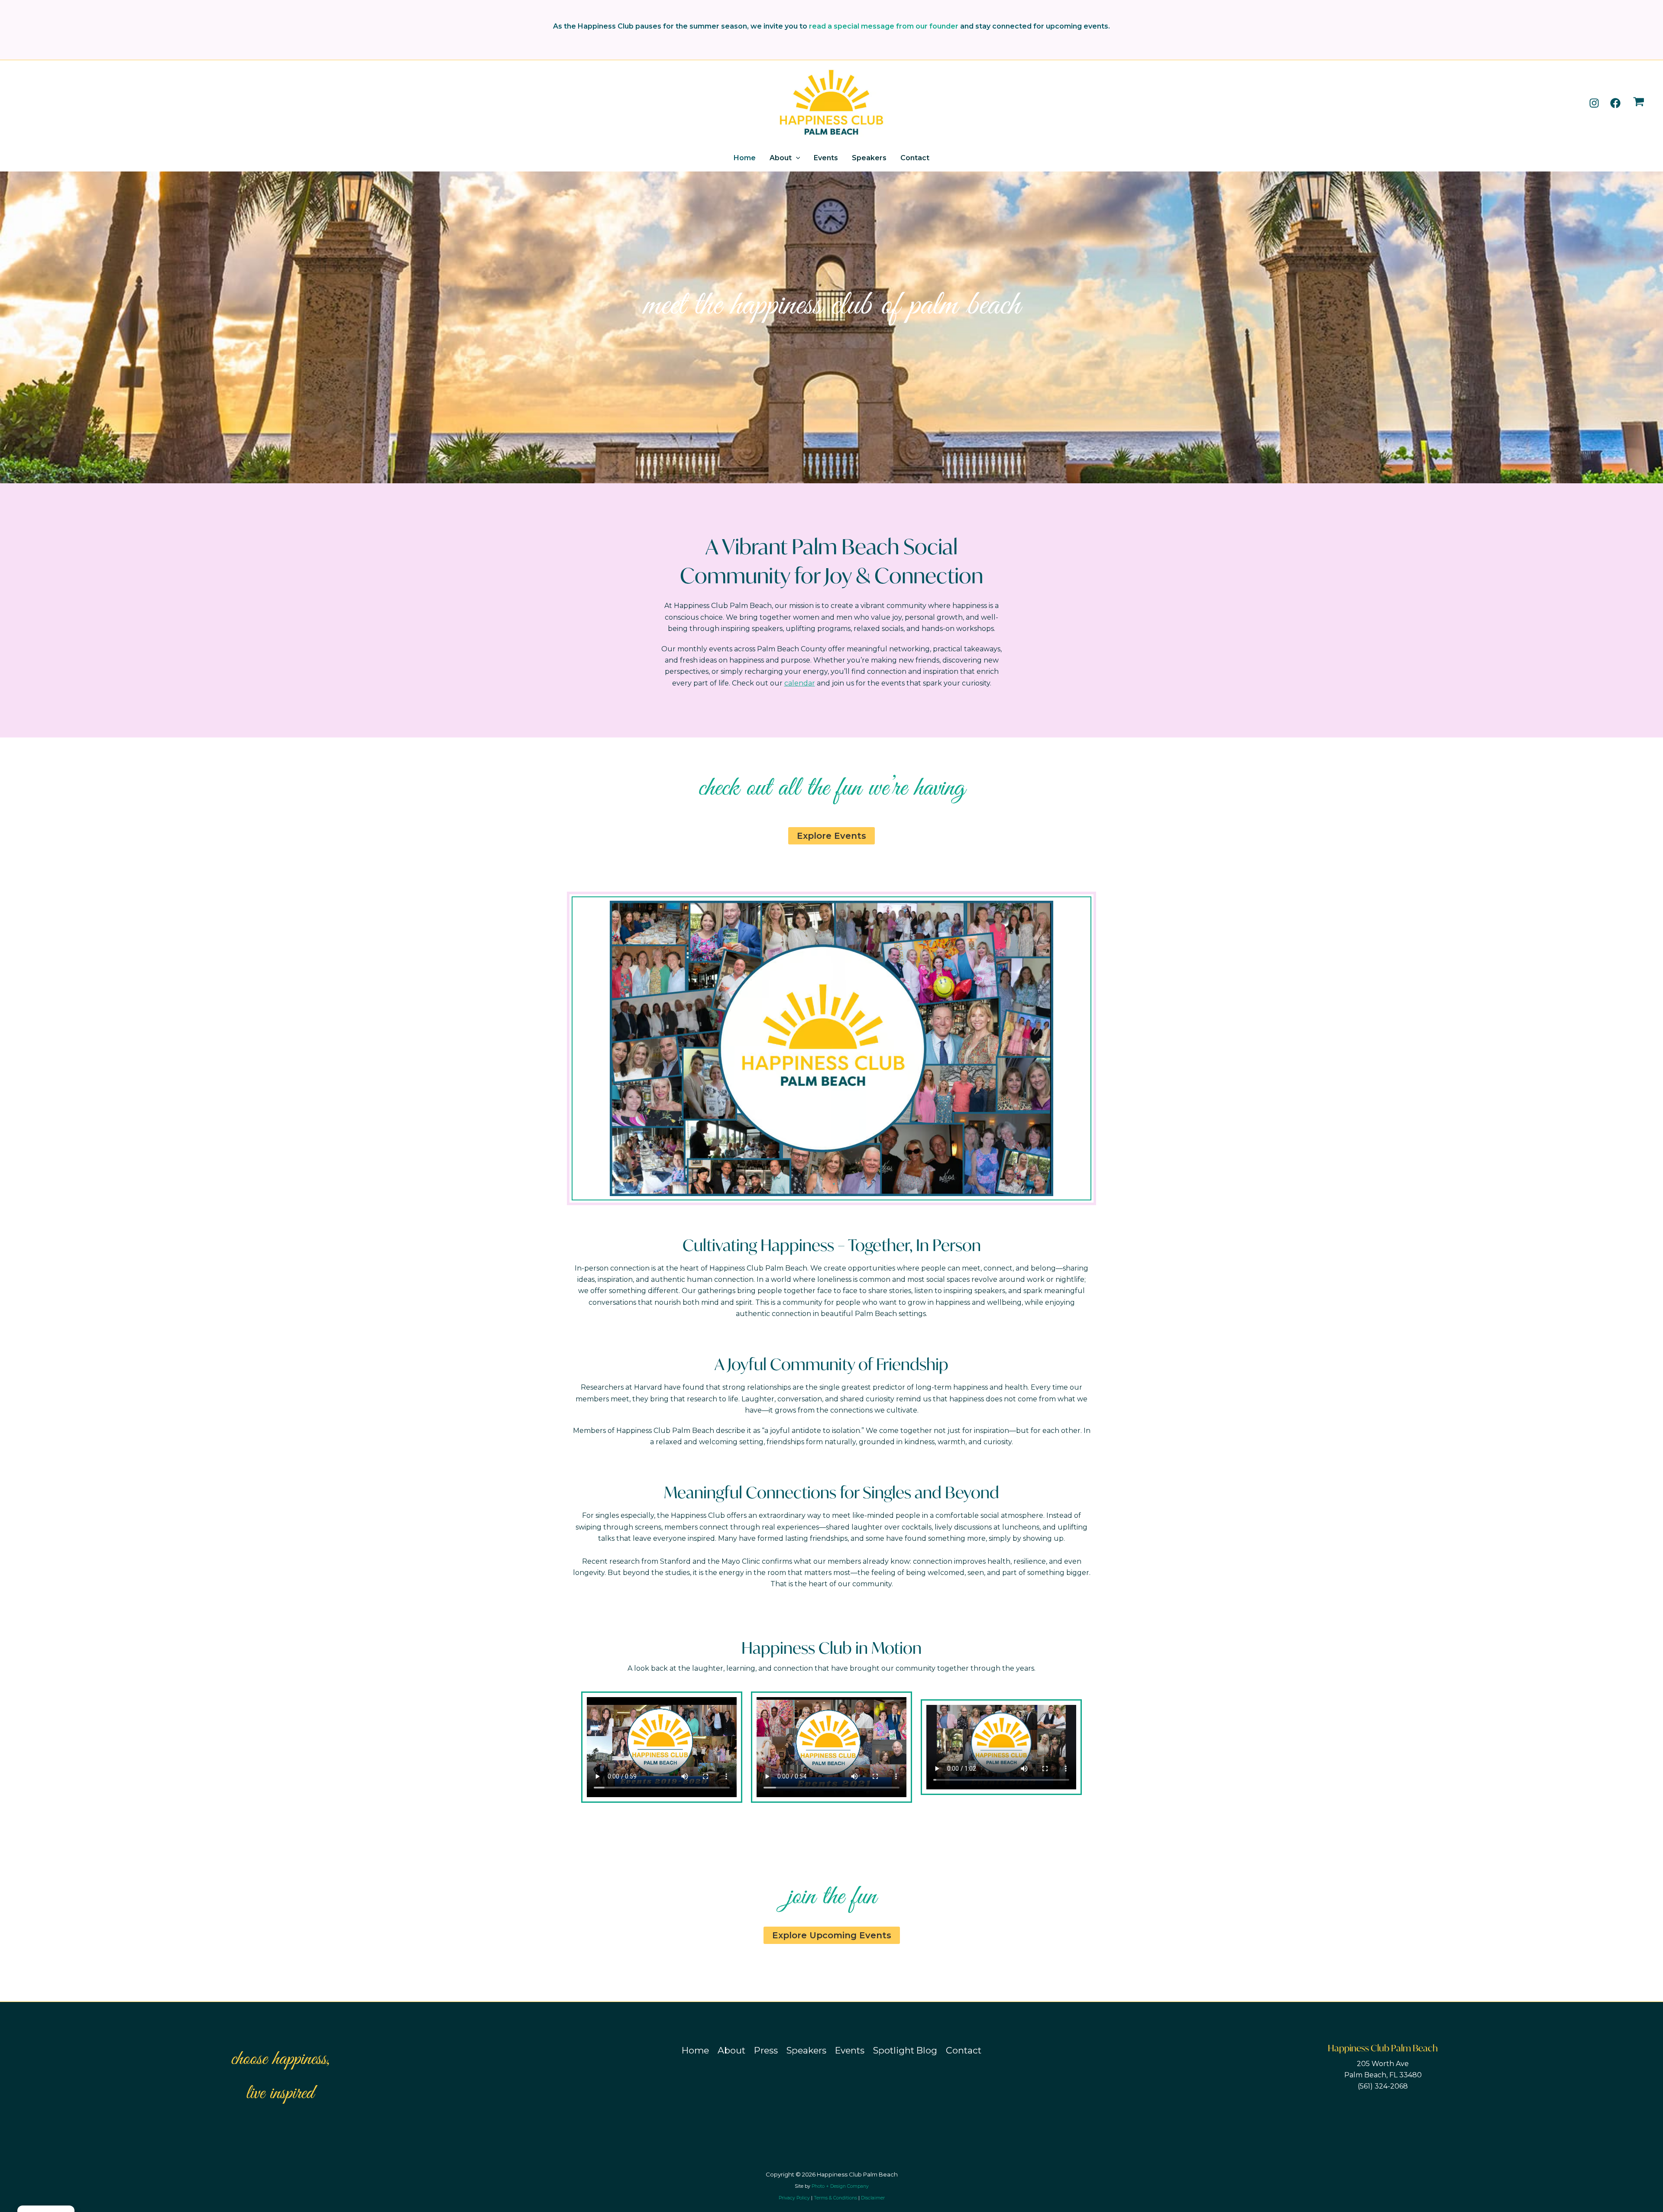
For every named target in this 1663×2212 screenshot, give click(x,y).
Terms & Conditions (835, 2198)
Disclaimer (873, 2198)
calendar (800, 683)
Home (745, 158)
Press (766, 2050)
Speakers (869, 158)
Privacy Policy (794, 2198)
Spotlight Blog (905, 2050)
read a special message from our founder (884, 26)
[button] (796, 158)
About (781, 158)
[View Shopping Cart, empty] (1639, 103)
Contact (915, 158)
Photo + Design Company (840, 2186)
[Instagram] (1594, 103)
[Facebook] (1615, 103)
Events (826, 158)
